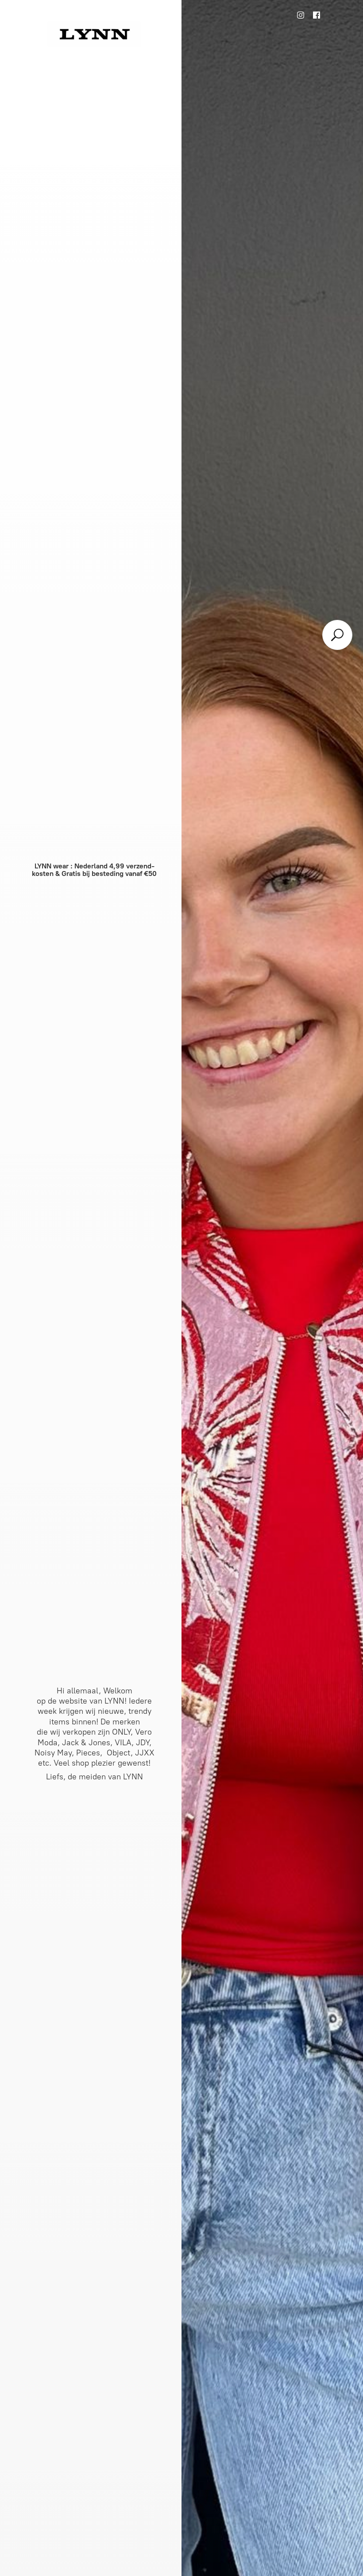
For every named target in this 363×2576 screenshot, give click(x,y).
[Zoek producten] (337, 635)
